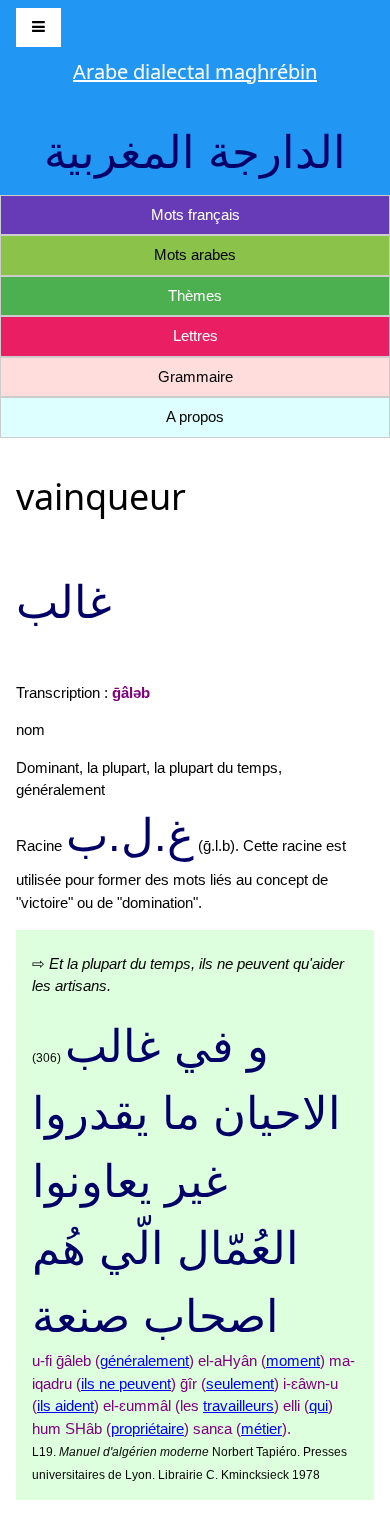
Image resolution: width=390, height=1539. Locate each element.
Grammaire (195, 376)
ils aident (65, 1405)
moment (293, 1360)
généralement (144, 1360)
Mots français (195, 214)
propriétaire (147, 1428)
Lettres (195, 335)
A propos (195, 416)
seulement (240, 1383)
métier (261, 1428)
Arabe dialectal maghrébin (195, 71)
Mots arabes (195, 254)
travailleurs (238, 1405)
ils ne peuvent (126, 1383)
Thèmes (195, 295)
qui (318, 1405)
